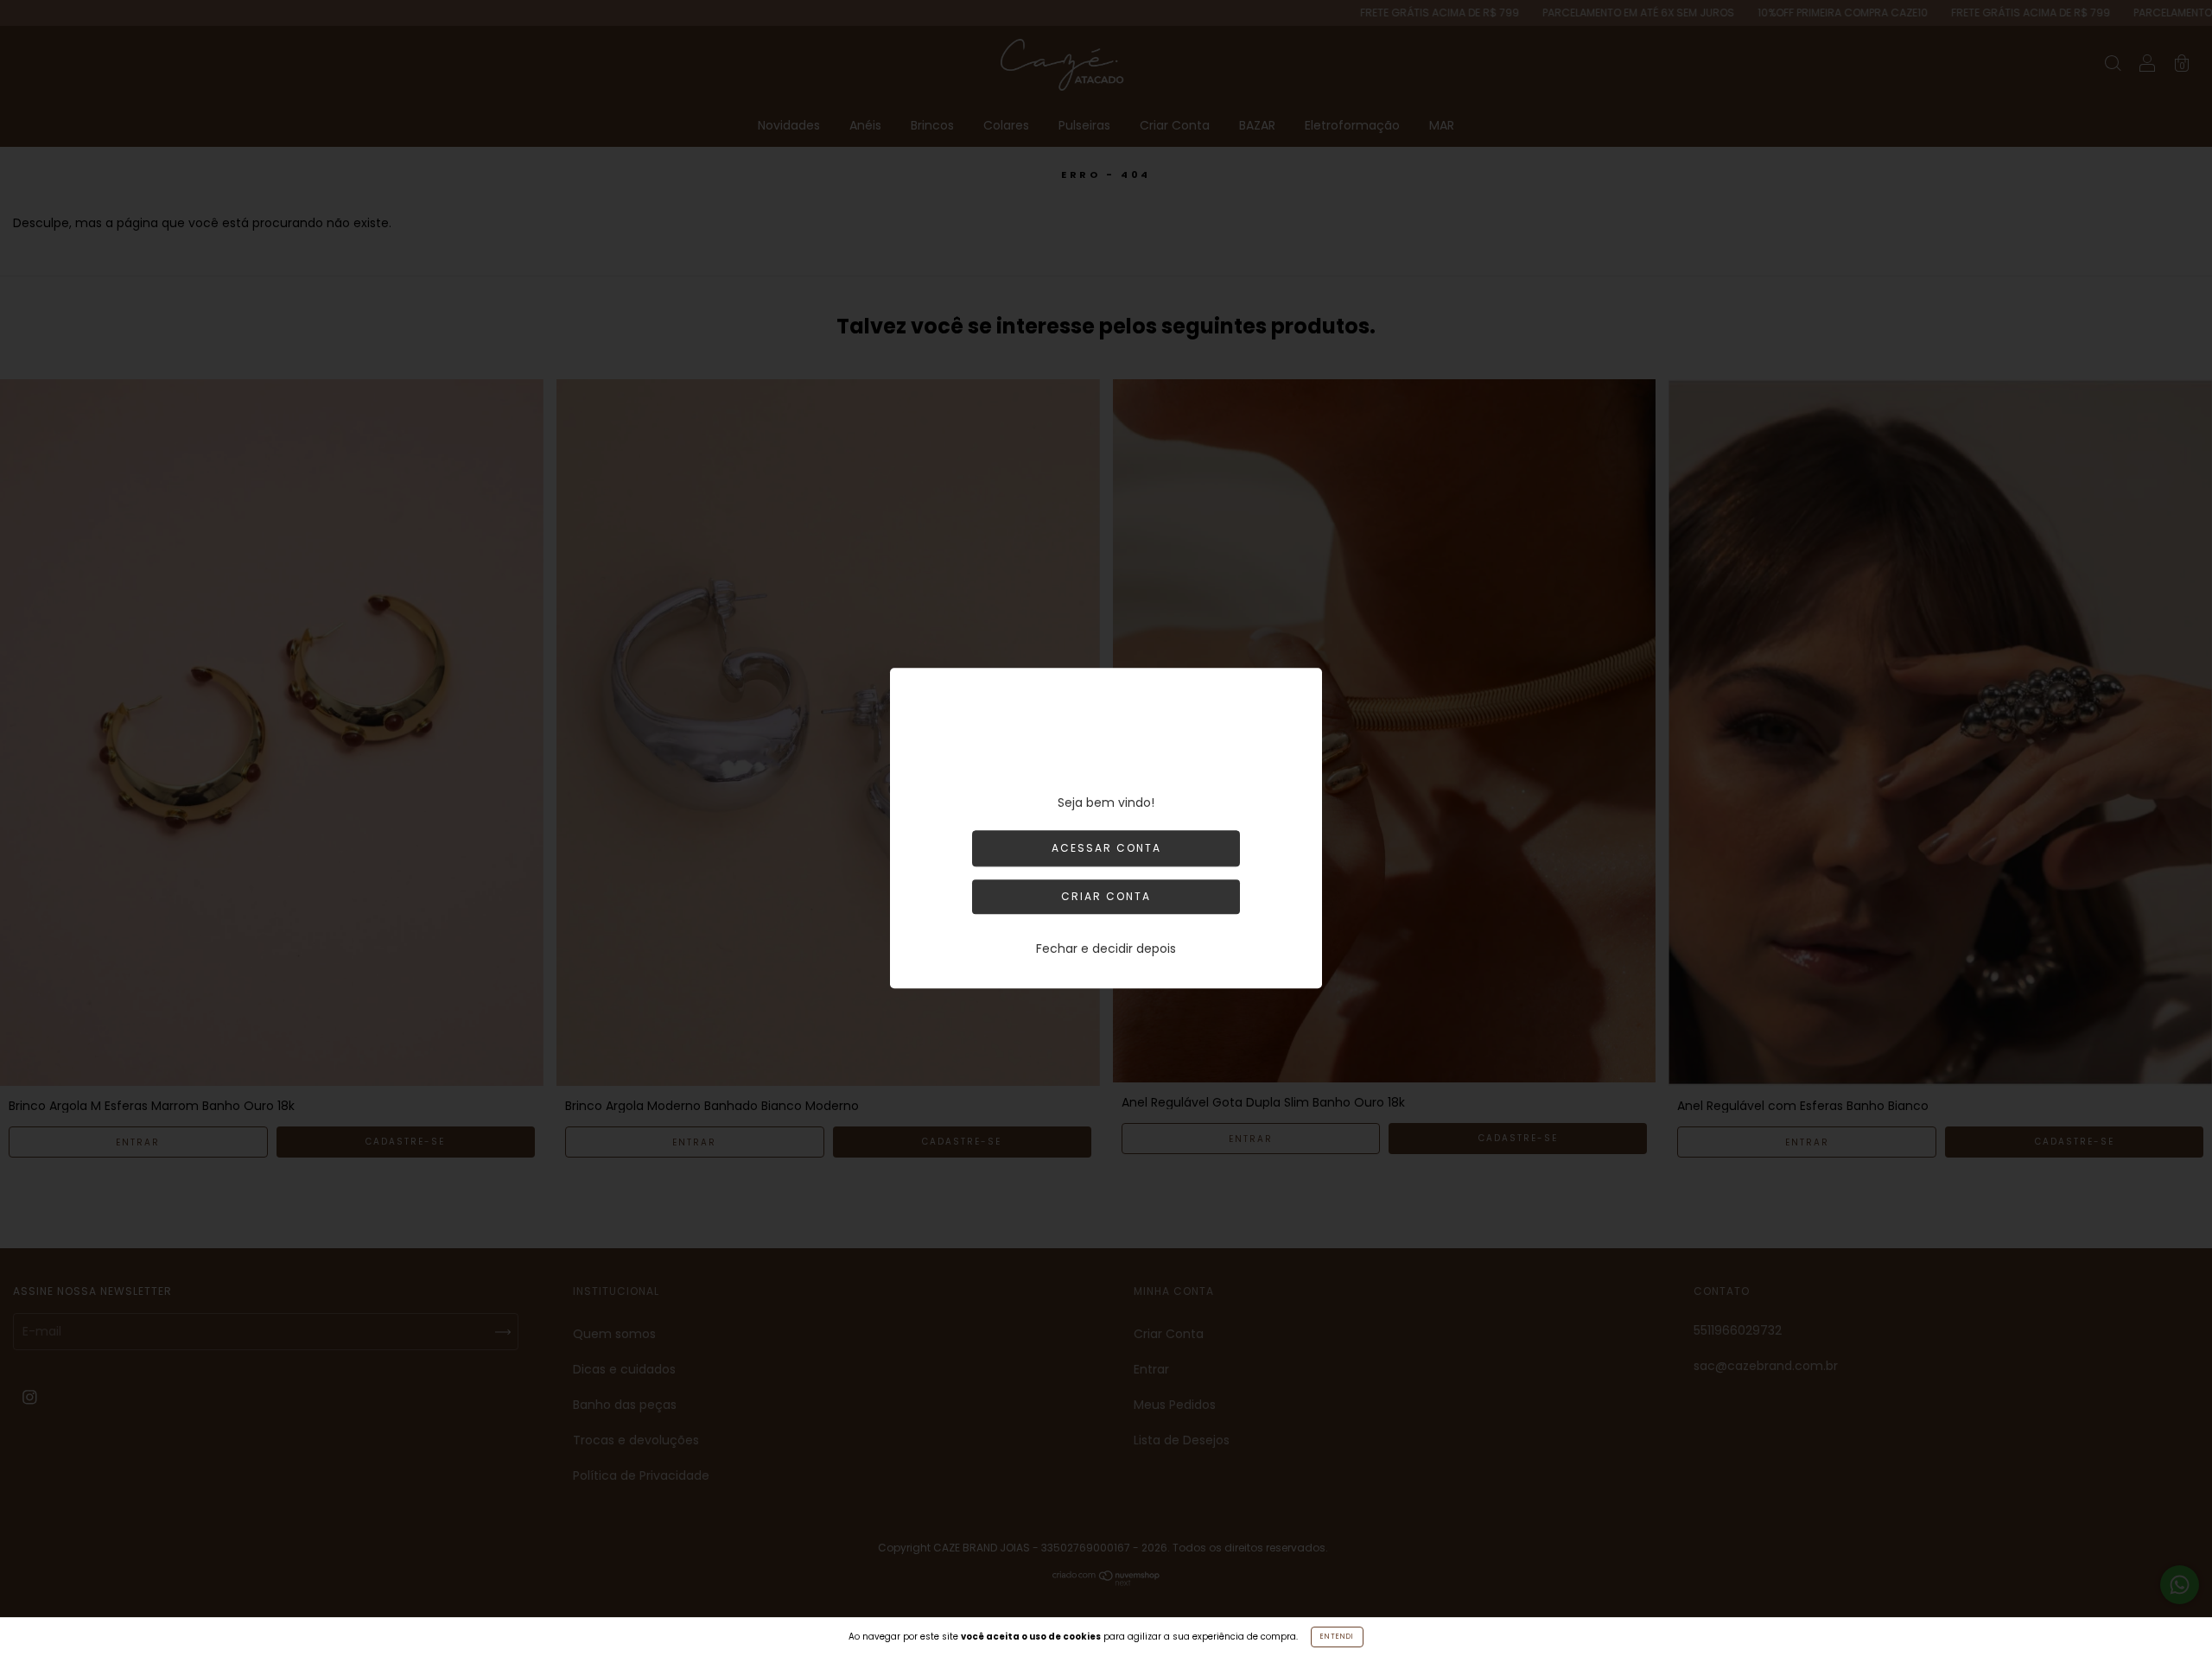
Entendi (1337, 1637)
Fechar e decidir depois (1106, 949)
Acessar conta (1106, 848)
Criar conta (1106, 896)
